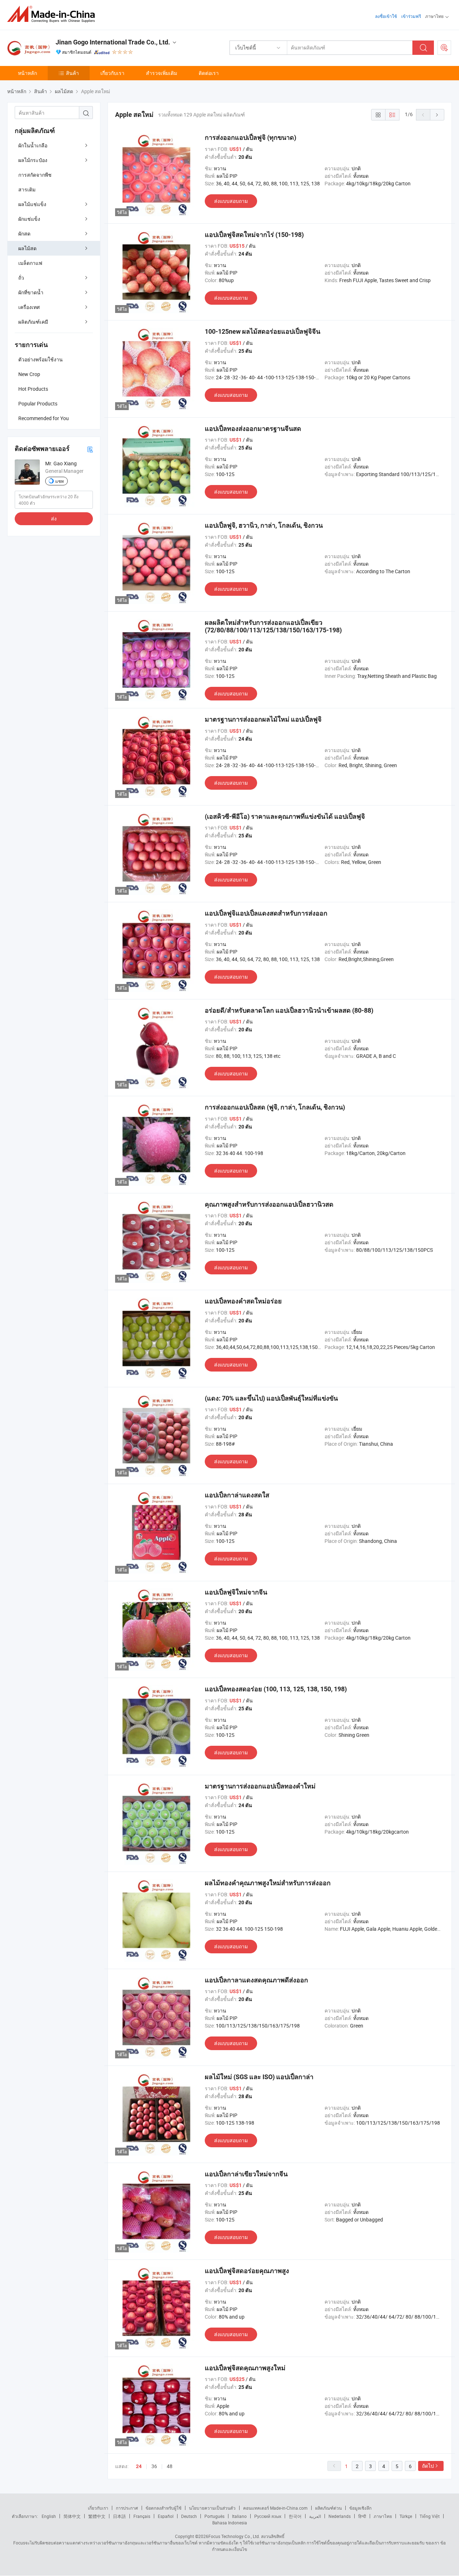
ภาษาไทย (383, 2516)
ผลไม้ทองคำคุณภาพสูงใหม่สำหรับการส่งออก (268, 1883)
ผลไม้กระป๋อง (33, 160)
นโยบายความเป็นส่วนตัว (212, 2508)
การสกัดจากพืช (35, 175)
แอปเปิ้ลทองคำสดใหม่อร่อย (243, 1301)
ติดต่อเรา (209, 73)
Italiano (239, 2516)
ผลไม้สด (27, 248)
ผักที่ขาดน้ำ (31, 292)
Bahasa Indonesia (230, 2523)
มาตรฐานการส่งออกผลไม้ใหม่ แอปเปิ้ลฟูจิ (263, 719)
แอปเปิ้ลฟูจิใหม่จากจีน (236, 1592)
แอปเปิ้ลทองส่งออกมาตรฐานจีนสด (253, 429)
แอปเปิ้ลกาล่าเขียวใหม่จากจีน (246, 2174)
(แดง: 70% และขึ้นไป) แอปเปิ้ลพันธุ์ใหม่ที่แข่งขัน (271, 1398)
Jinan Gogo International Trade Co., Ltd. (113, 42)
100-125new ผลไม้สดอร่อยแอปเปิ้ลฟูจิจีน (262, 331)
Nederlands (340, 2516)
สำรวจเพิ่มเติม (162, 73)
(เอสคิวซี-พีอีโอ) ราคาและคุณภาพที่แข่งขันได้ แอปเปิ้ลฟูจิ (285, 816)
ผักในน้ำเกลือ (33, 145)
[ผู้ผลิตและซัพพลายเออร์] (53, 14)
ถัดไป (428, 2466)
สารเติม (27, 189)
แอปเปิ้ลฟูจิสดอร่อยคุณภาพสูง (247, 2271)
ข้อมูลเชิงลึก (360, 2508)
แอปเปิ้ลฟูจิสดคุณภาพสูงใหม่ (245, 2368)
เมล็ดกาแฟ (30, 263)
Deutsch (189, 2516)
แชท (60, 481)
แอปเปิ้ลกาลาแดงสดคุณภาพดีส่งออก (256, 1980)
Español (166, 2516)
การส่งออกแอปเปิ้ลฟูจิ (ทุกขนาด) (250, 137)
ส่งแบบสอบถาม (231, 201)
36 (154, 2466)
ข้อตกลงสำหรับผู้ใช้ (164, 2508)
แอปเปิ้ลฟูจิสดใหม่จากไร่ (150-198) (254, 235)
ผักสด (24, 234)
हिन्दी (362, 2516)
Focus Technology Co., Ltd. (234, 2536)
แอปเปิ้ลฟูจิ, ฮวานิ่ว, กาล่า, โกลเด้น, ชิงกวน (264, 525)
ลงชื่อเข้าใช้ (386, 16)
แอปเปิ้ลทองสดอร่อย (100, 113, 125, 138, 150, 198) (276, 1689)
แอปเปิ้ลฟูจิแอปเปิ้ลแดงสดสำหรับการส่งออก (266, 913)
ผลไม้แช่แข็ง (32, 204)
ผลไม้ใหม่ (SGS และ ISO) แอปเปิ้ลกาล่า (259, 2077)
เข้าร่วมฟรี (411, 16)
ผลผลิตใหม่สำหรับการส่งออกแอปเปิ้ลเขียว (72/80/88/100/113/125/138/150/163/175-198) (273, 626)
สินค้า (72, 73)
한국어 (295, 2516)
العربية (315, 2516)
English (49, 2516)
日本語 (119, 2516)
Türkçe (406, 2516)
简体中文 (72, 2516)
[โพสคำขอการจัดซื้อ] (444, 48)
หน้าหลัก (27, 73)
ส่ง (54, 519)
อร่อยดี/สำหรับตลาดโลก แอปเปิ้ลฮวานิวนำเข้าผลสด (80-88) (289, 1010)
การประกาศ (127, 2508)
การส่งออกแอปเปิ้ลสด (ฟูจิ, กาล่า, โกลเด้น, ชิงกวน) (275, 1107)
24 (139, 2466)
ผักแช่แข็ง (29, 219)
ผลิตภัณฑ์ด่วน (328, 2508)
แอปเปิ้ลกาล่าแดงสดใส (237, 1495)
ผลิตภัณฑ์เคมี (33, 322)
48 (170, 2466)
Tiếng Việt (430, 2516)
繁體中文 (97, 2516)
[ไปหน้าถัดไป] (437, 115)
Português (214, 2516)
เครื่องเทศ (29, 307)
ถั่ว (21, 278)
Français (142, 2516)
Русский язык (268, 2516)
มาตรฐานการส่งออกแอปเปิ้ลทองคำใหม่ (260, 1786)
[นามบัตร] (90, 449)
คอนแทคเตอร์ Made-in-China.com (275, 2508)
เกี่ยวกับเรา (112, 73)
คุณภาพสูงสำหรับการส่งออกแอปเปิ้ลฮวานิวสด (269, 1204)
